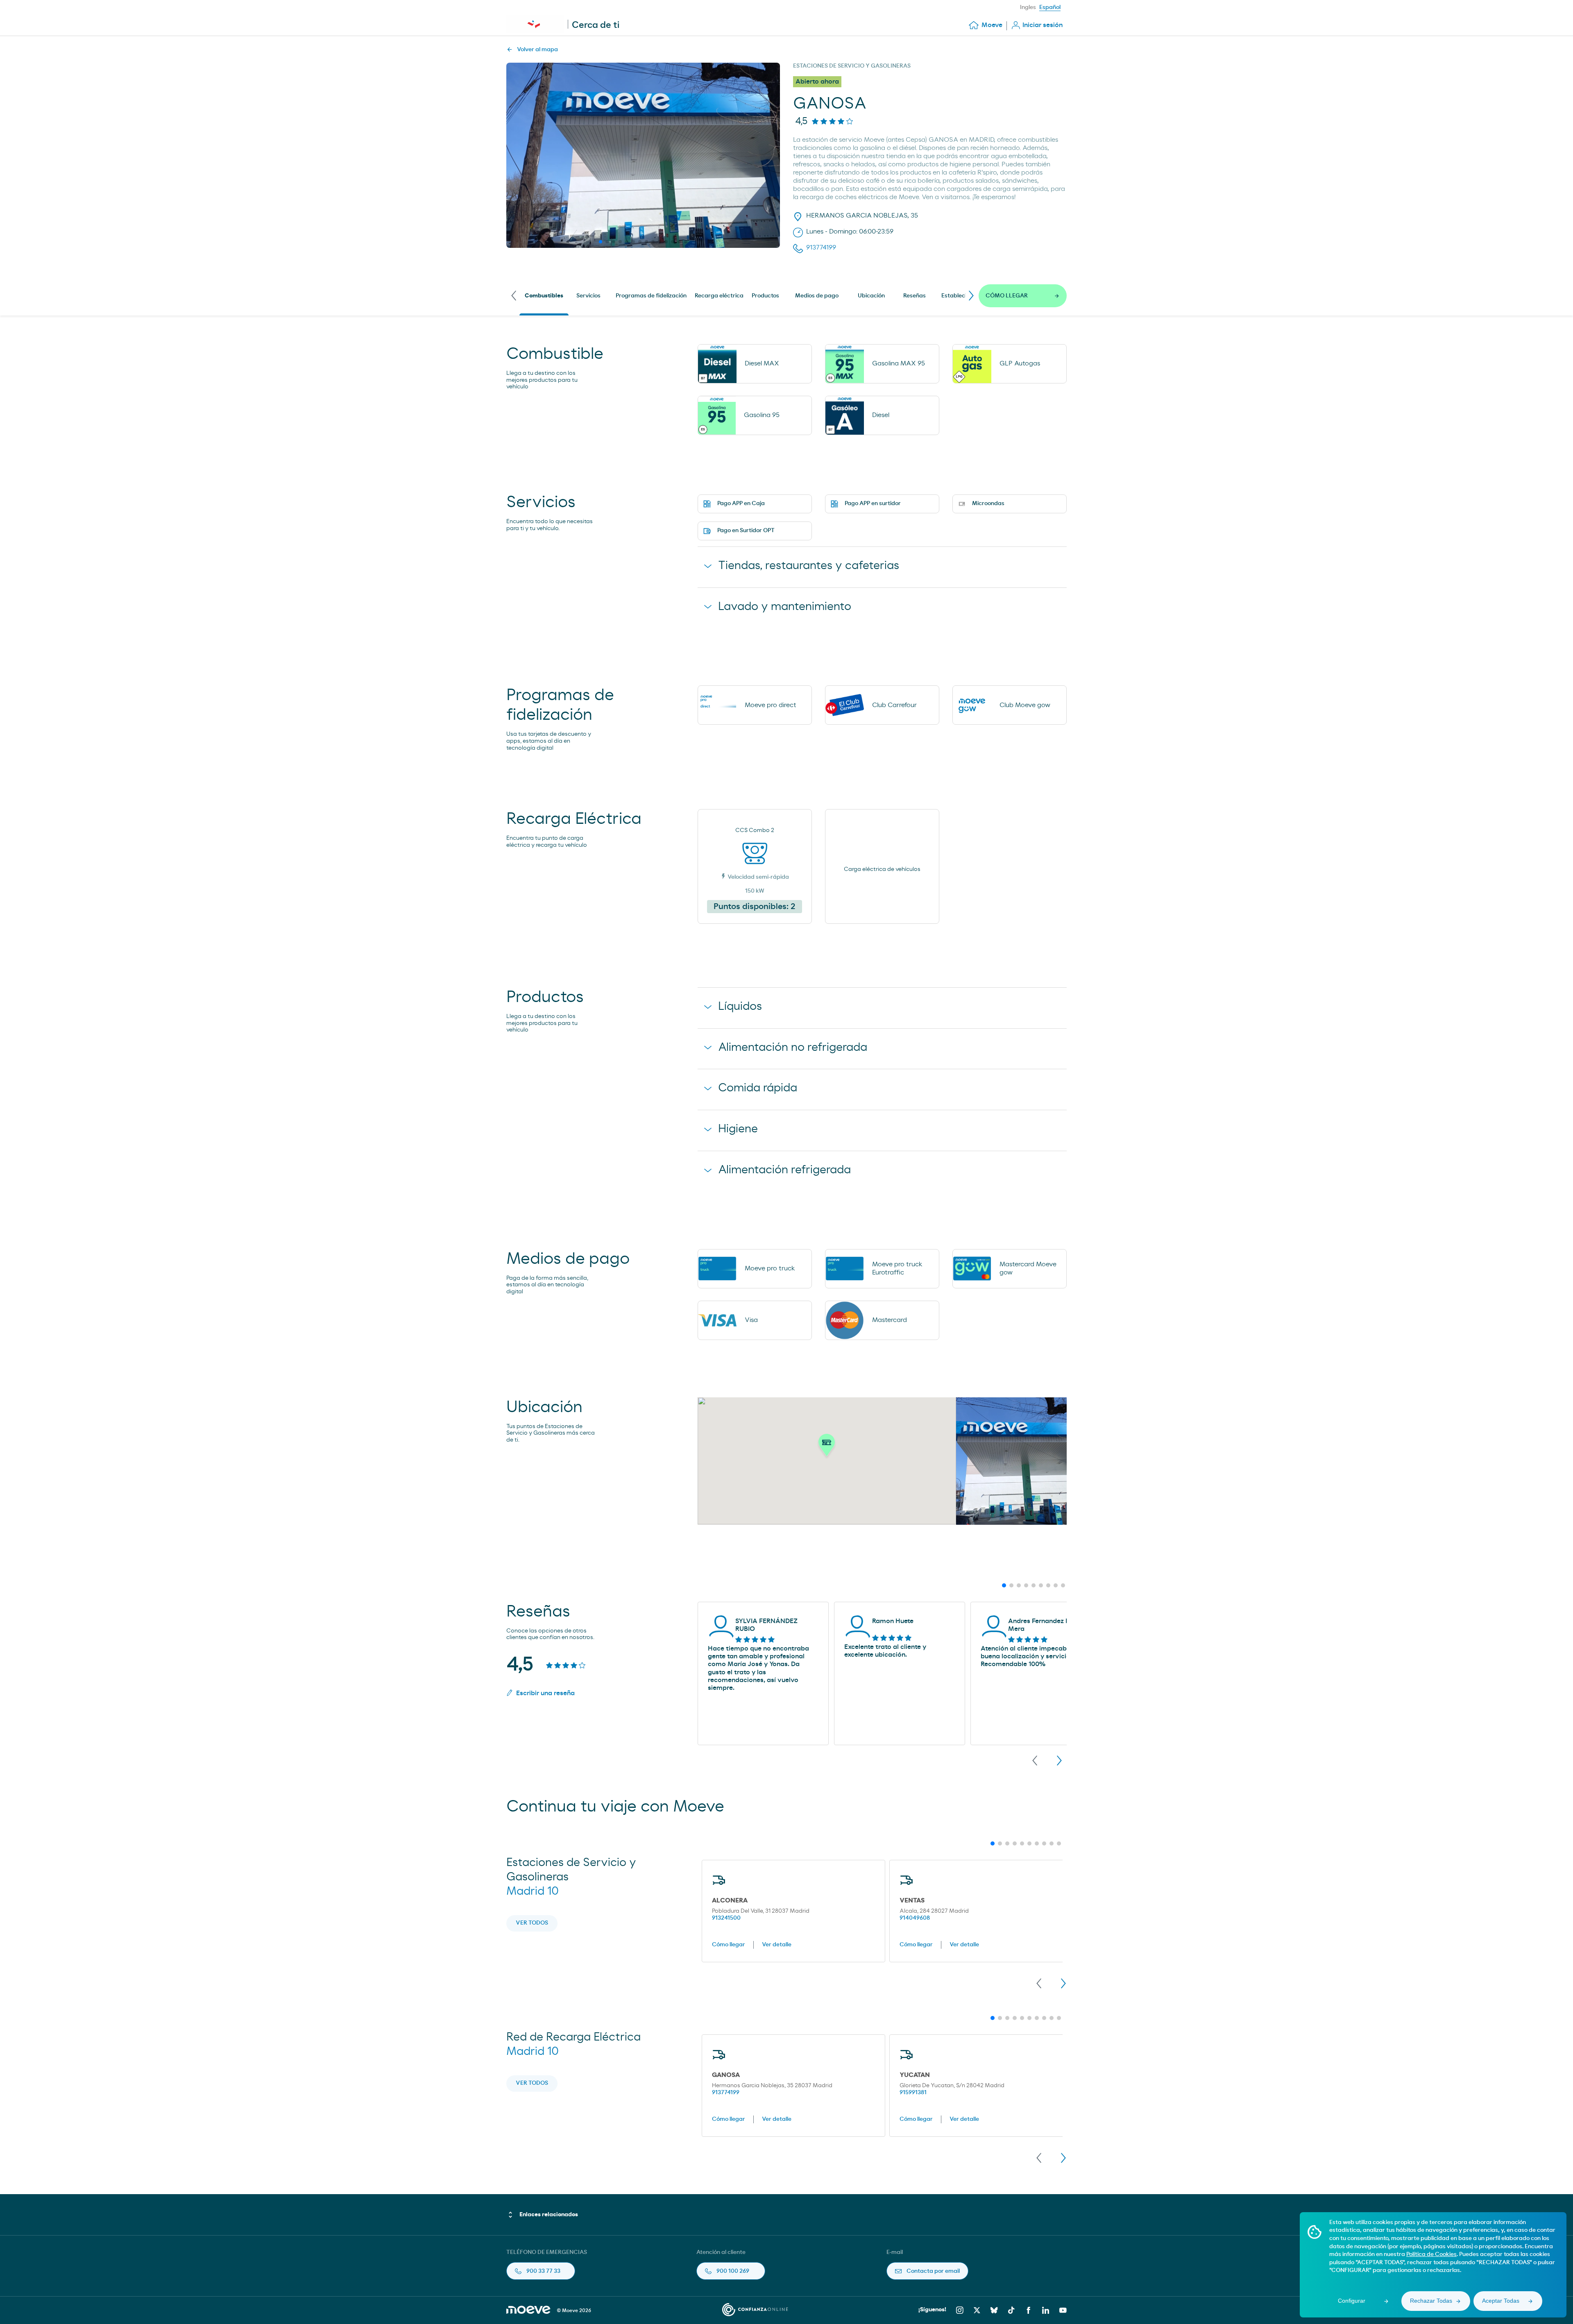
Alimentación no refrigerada (793, 1048)
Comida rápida (758, 1088)
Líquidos (740, 1007)
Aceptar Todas (1501, 2301)
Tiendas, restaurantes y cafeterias (809, 566)
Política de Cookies (1431, 2254)
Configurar (1352, 2301)
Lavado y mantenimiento (785, 607)
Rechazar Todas (1431, 2301)
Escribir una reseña (545, 1693)
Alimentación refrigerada (784, 1170)
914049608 (915, 1918)
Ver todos (532, 1923)
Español (1050, 7)
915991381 (913, 2093)
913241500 (726, 1918)
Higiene (738, 1129)
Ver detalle (777, 1945)
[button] (827, 1447)
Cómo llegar (729, 1945)
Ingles (1028, 7)
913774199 (726, 2093)
